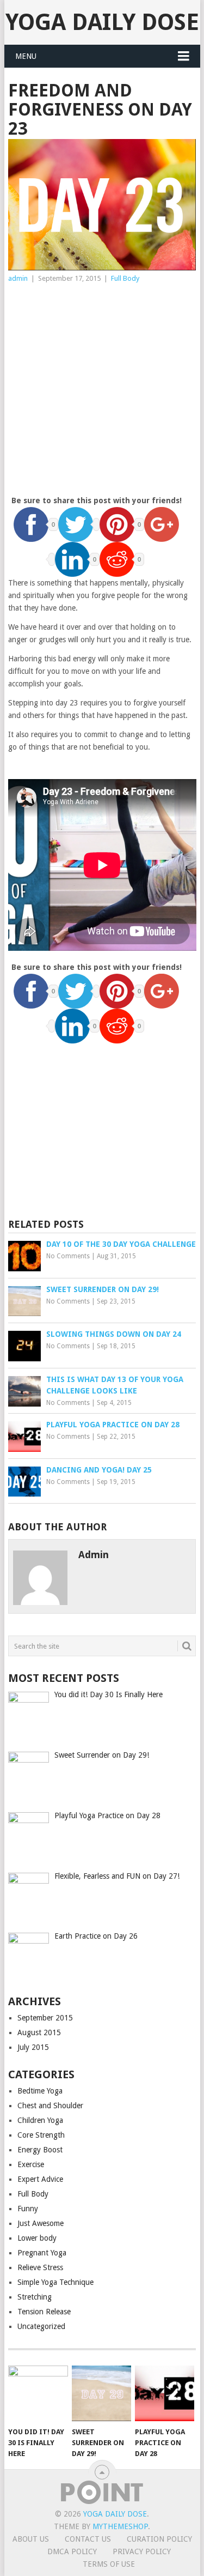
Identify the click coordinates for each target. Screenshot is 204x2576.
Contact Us (88, 2539)
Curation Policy (159, 2539)
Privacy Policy (142, 2551)
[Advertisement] (102, 392)
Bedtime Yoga (40, 2091)
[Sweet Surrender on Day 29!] (101, 2393)
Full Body (125, 278)
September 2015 (45, 2018)
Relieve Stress (40, 2267)
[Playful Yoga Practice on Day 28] (165, 2393)
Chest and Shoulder (50, 2106)
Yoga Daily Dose (102, 22)
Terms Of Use (109, 2564)
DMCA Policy (72, 2551)
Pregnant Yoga (42, 2253)
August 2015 (39, 2032)
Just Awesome (41, 2223)
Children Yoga (40, 2120)
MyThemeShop (120, 2526)
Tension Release (44, 2312)
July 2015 (33, 2047)
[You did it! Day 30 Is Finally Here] (38, 2393)
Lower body (37, 2238)
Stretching (35, 2297)
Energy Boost (40, 2150)
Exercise (31, 2164)
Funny (28, 2209)
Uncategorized (41, 2326)
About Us (31, 2539)
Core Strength (41, 2135)
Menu (26, 56)
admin (18, 278)
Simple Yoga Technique (55, 2282)
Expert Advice (40, 2179)
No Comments (68, 1256)
